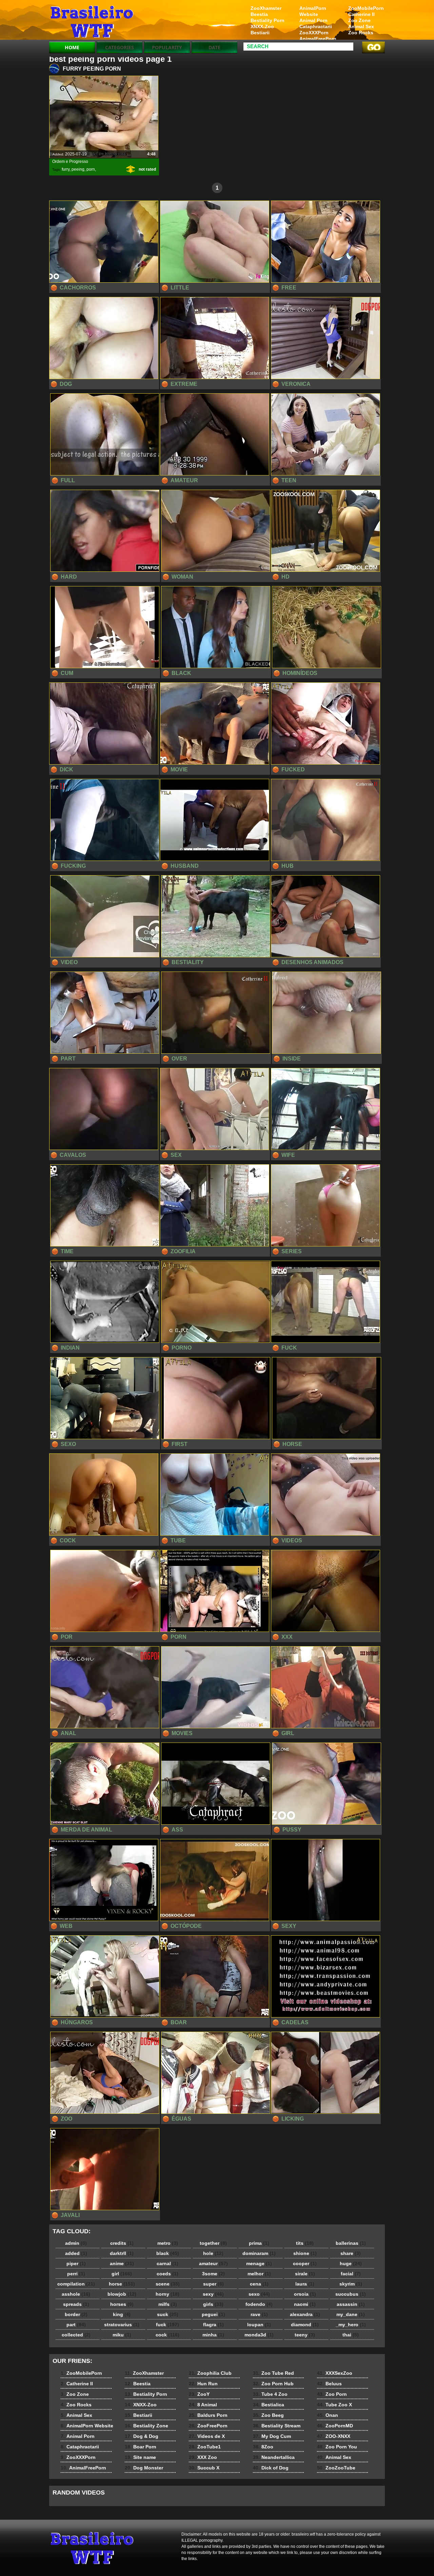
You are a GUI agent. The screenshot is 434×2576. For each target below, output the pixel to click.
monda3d (259, 2335)
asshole (76, 2294)
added (76, 2253)
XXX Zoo (203, 2457)
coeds (167, 2274)
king (122, 2314)
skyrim (351, 2284)
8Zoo (263, 2447)
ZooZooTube (336, 2468)
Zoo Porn (332, 2394)
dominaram (259, 2253)
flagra (213, 2325)
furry (66, 169)
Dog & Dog (142, 2436)
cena (259, 2284)
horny (167, 2294)
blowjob (122, 2294)
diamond (305, 2325)
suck (168, 2314)
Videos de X (207, 2436)
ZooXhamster (266, 8)
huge (351, 2263)
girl (122, 2274)
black (168, 2253)
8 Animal (203, 2405)
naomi (305, 2304)
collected (76, 2335)
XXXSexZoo (335, 2373)
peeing (78, 169)
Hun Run (203, 2384)
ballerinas (351, 2243)
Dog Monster (144, 2468)
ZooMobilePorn (366, 8)
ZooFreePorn (208, 2426)
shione (305, 2253)
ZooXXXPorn (314, 33)
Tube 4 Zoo (270, 2394)
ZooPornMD (335, 2426)
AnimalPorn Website (313, 11)
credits (122, 2243)
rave (259, 2314)
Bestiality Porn (268, 20)
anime (122, 2263)
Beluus (329, 2384)
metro (168, 2243)
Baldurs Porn (208, 2415)
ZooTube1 (205, 2447)
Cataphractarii (316, 26)
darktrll (122, 2253)
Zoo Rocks (361, 33)
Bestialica (269, 2405)
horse (122, 2284)
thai (351, 2335)
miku (122, 2335)
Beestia (259, 14)
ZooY (199, 2394)
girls (213, 2304)
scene (168, 2284)
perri (76, 2274)
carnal (167, 2263)
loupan (259, 2325)
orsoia (305, 2294)
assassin (351, 2304)
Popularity (167, 47)
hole (213, 2253)
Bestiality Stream (277, 2426)
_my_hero (351, 2325)
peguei (213, 2314)
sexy (213, 2294)
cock (167, 2335)
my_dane (351, 2314)
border (76, 2314)
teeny (305, 2335)
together (213, 2243)
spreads (76, 2304)
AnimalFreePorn (318, 39)
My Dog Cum (272, 2436)
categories (120, 47)
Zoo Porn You (337, 2447)
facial (351, 2274)
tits (305, 2243)
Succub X (204, 2468)
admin (76, 2243)
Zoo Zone (359, 20)
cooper (305, 2263)
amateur (213, 2263)
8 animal (92, 21)
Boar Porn (141, 2447)
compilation (76, 2284)
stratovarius (122, 2325)
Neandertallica (274, 2457)
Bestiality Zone (146, 2426)
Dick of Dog (271, 2468)
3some (213, 2274)
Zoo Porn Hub (273, 2384)
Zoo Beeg (268, 2415)
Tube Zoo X (334, 2405)
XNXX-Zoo (262, 26)
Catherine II (361, 14)
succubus (351, 2294)
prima (259, 2243)
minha (213, 2335)
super (213, 2284)
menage (259, 2263)
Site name (140, 2457)
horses (122, 2304)
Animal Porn (313, 20)
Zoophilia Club (210, 2373)
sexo (259, 2294)
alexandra (305, 2314)
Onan (328, 2415)
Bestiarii (260, 33)
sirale (305, 2274)
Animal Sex (361, 26)
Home (72, 47)
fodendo (259, 2304)
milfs (168, 2304)
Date (214, 47)
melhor (259, 2274)
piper (76, 2263)
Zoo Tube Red (273, 2373)
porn (91, 169)
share (351, 2253)
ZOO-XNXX (334, 2436)
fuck (167, 2325)
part (76, 2325)
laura (305, 2284)
